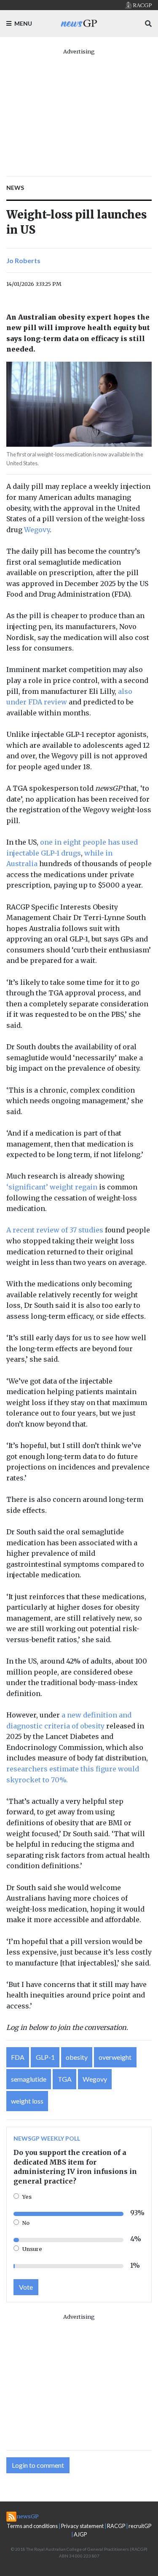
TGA (65, 2079)
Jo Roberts (23, 260)
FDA (18, 2057)
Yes (27, 2197)
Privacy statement (82, 2526)
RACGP (116, 2526)
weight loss (27, 2101)
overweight (115, 2057)
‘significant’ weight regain (52, 1187)
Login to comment (38, 2465)
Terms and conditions (32, 2526)
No (26, 2223)
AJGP (80, 2534)
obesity (77, 2057)
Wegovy (37, 530)
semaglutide (29, 2079)
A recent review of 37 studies (55, 1230)
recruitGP (140, 2526)
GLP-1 (45, 2057)
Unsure (32, 2249)
